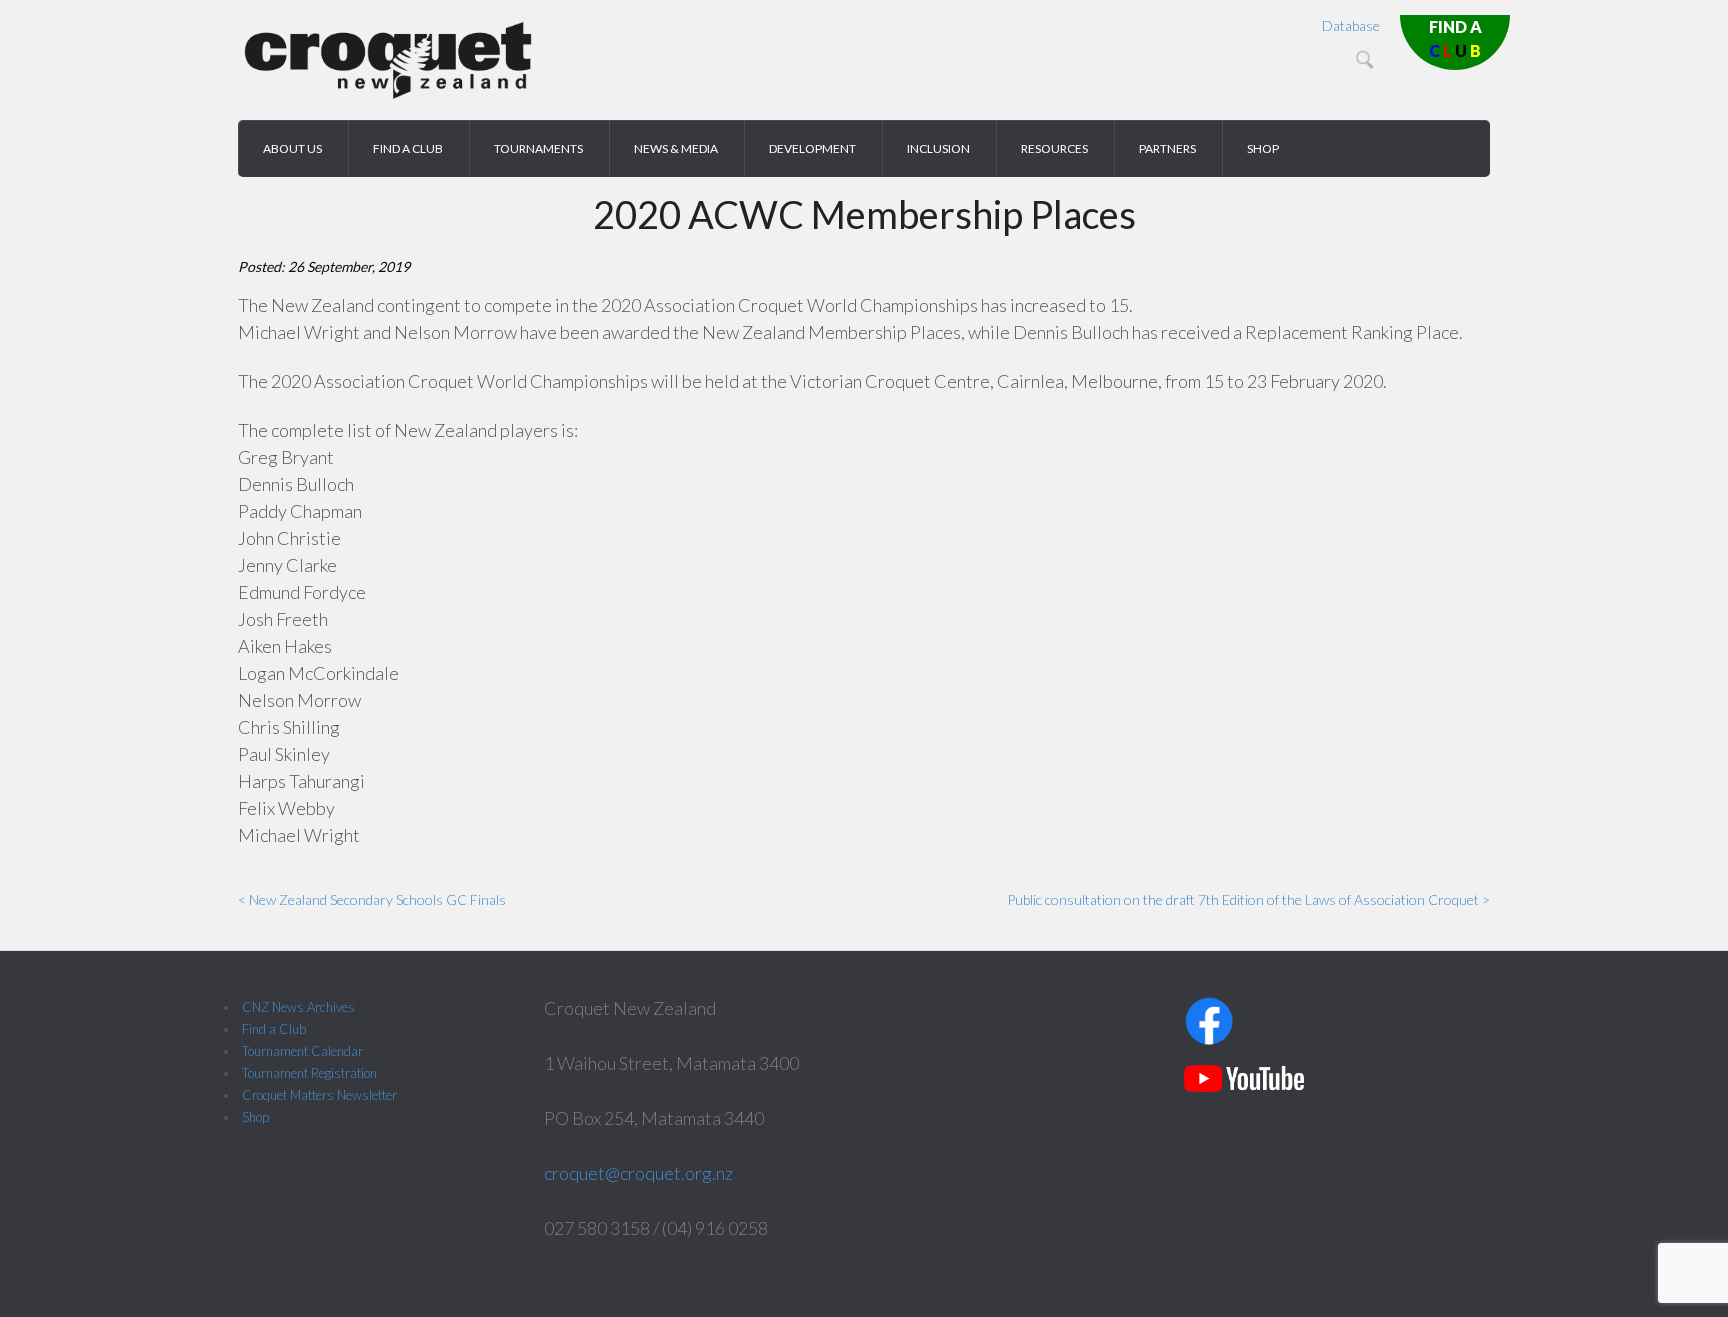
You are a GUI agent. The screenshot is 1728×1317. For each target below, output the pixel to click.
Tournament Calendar (302, 1051)
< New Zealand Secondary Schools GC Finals (372, 899)
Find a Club (274, 1029)
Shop (255, 1117)
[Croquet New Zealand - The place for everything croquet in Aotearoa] (388, 95)
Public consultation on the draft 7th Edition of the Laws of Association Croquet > (1248, 899)
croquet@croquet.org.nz (638, 1173)
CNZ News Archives (298, 1007)
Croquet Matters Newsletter (319, 1095)
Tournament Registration (309, 1073)
